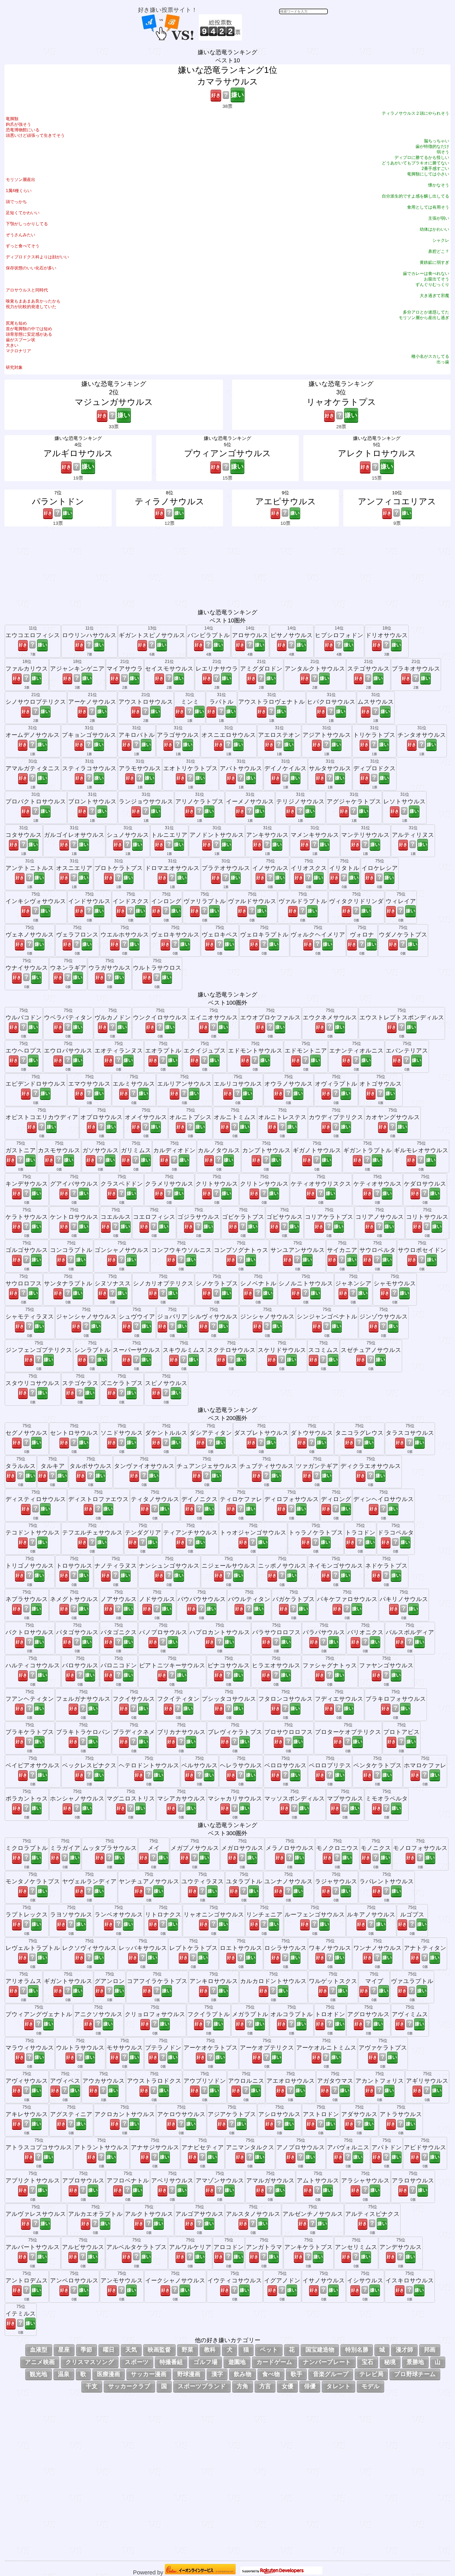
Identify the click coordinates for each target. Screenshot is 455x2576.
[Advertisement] (286, 27)
